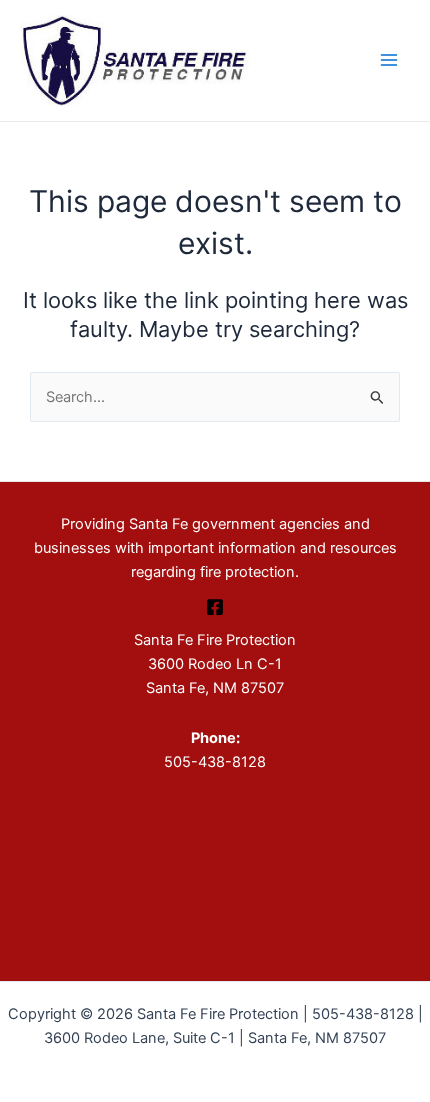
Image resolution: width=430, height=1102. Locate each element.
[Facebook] (215, 607)
